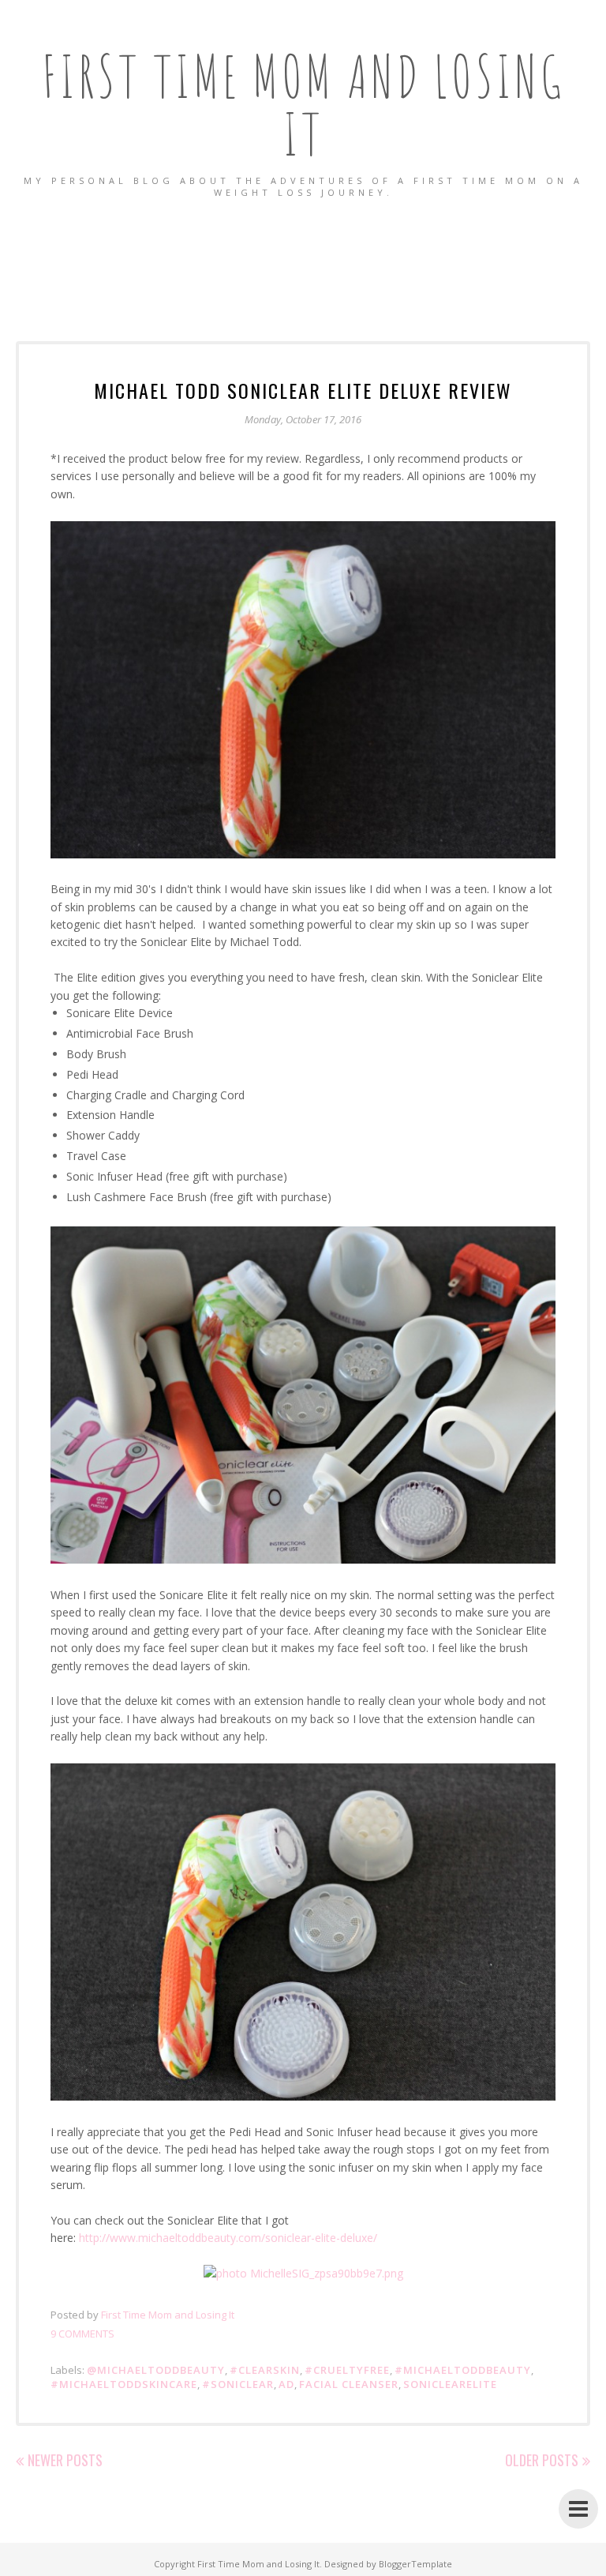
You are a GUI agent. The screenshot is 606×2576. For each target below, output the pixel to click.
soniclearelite (450, 2384)
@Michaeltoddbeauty (156, 2370)
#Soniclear (238, 2384)
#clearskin (265, 2370)
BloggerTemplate (415, 2564)
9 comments (82, 2334)
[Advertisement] (303, 253)
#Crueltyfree (347, 2370)
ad (286, 2384)
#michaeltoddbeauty (463, 2370)
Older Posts (542, 2460)
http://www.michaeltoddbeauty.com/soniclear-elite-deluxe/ (230, 2238)
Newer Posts (65, 2460)
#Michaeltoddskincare (124, 2384)
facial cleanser (349, 2384)
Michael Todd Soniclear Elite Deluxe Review (303, 390)
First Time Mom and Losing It (303, 105)
